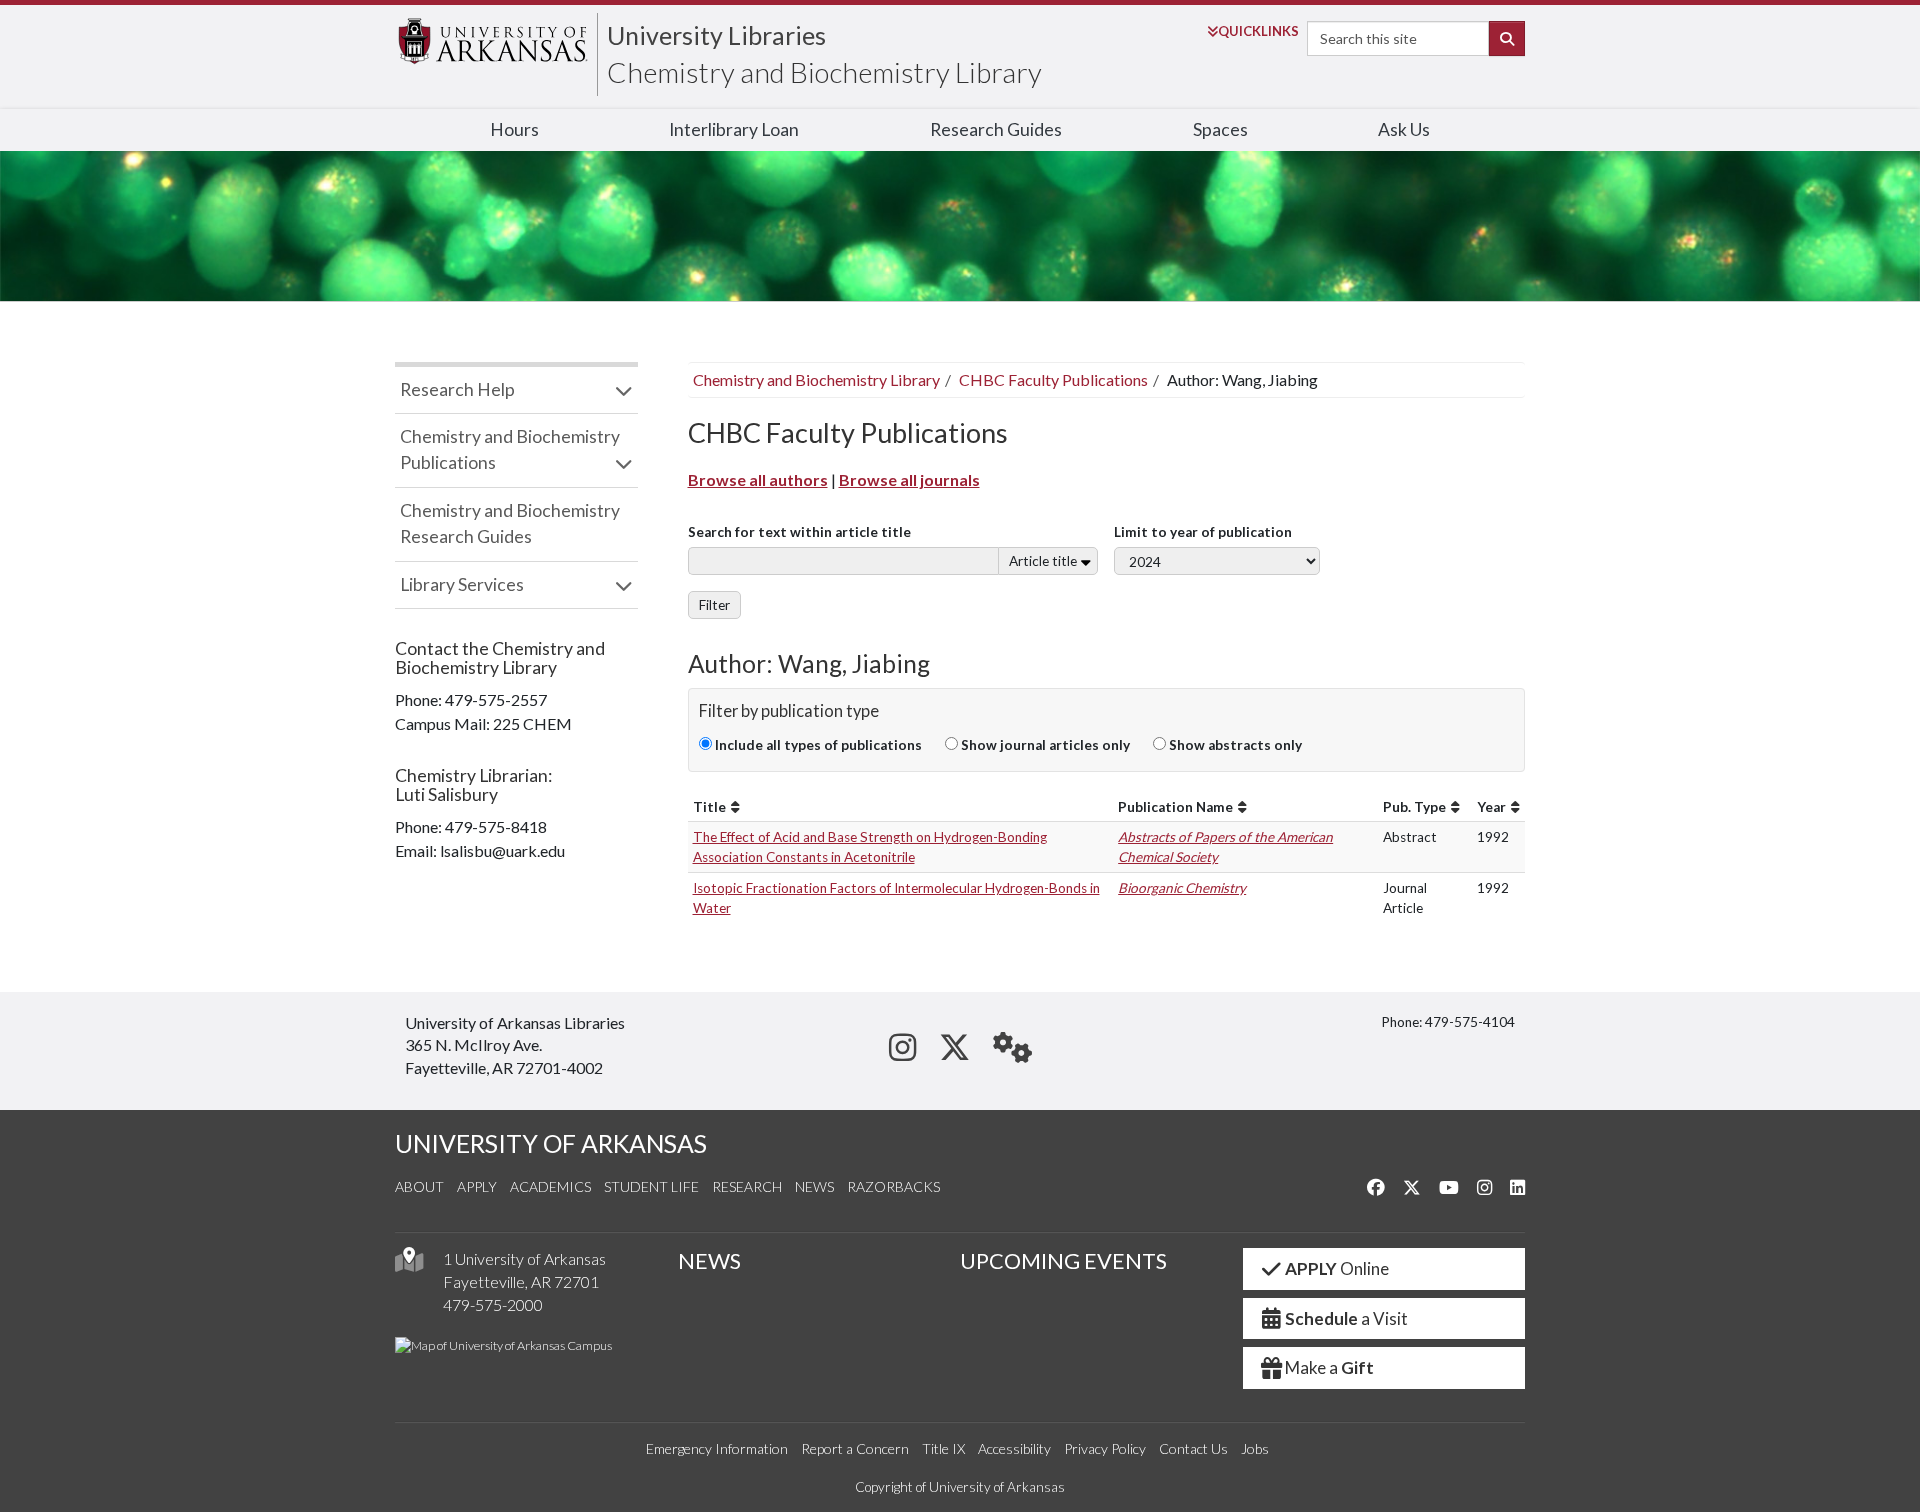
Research (747, 1186)
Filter (714, 605)
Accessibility (1014, 1448)
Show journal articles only (1044, 745)
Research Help (457, 389)
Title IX (943, 1448)
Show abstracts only (1234, 745)
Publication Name (1175, 807)
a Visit (1346, 1318)
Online (1337, 1268)
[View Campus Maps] (409, 1264)
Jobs (1255, 1448)
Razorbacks (893, 1186)
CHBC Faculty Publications (1053, 379)
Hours (514, 129)
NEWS (709, 1261)
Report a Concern (855, 1448)
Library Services (462, 584)
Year (1491, 807)
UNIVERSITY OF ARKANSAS (551, 1143)
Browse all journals (909, 479)
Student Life (651, 1186)
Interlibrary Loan (734, 129)
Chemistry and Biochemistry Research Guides (510, 523)
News (814, 1186)
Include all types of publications (817, 745)
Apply (477, 1186)
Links (1258, 31)
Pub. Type (1414, 807)
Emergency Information (717, 1448)
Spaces (1220, 129)
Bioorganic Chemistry (1182, 888)
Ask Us (1404, 129)
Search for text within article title (799, 532)
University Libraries (716, 35)
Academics (550, 1186)
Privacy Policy (1105, 1448)
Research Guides (996, 129)
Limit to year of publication (1203, 532)
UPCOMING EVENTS (1063, 1261)
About (419, 1186)
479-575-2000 (493, 1304)
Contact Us (1193, 1448)
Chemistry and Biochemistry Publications (510, 449)
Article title (1043, 561)
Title (709, 807)
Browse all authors (758, 479)
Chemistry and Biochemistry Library (824, 72)
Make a (1329, 1367)
